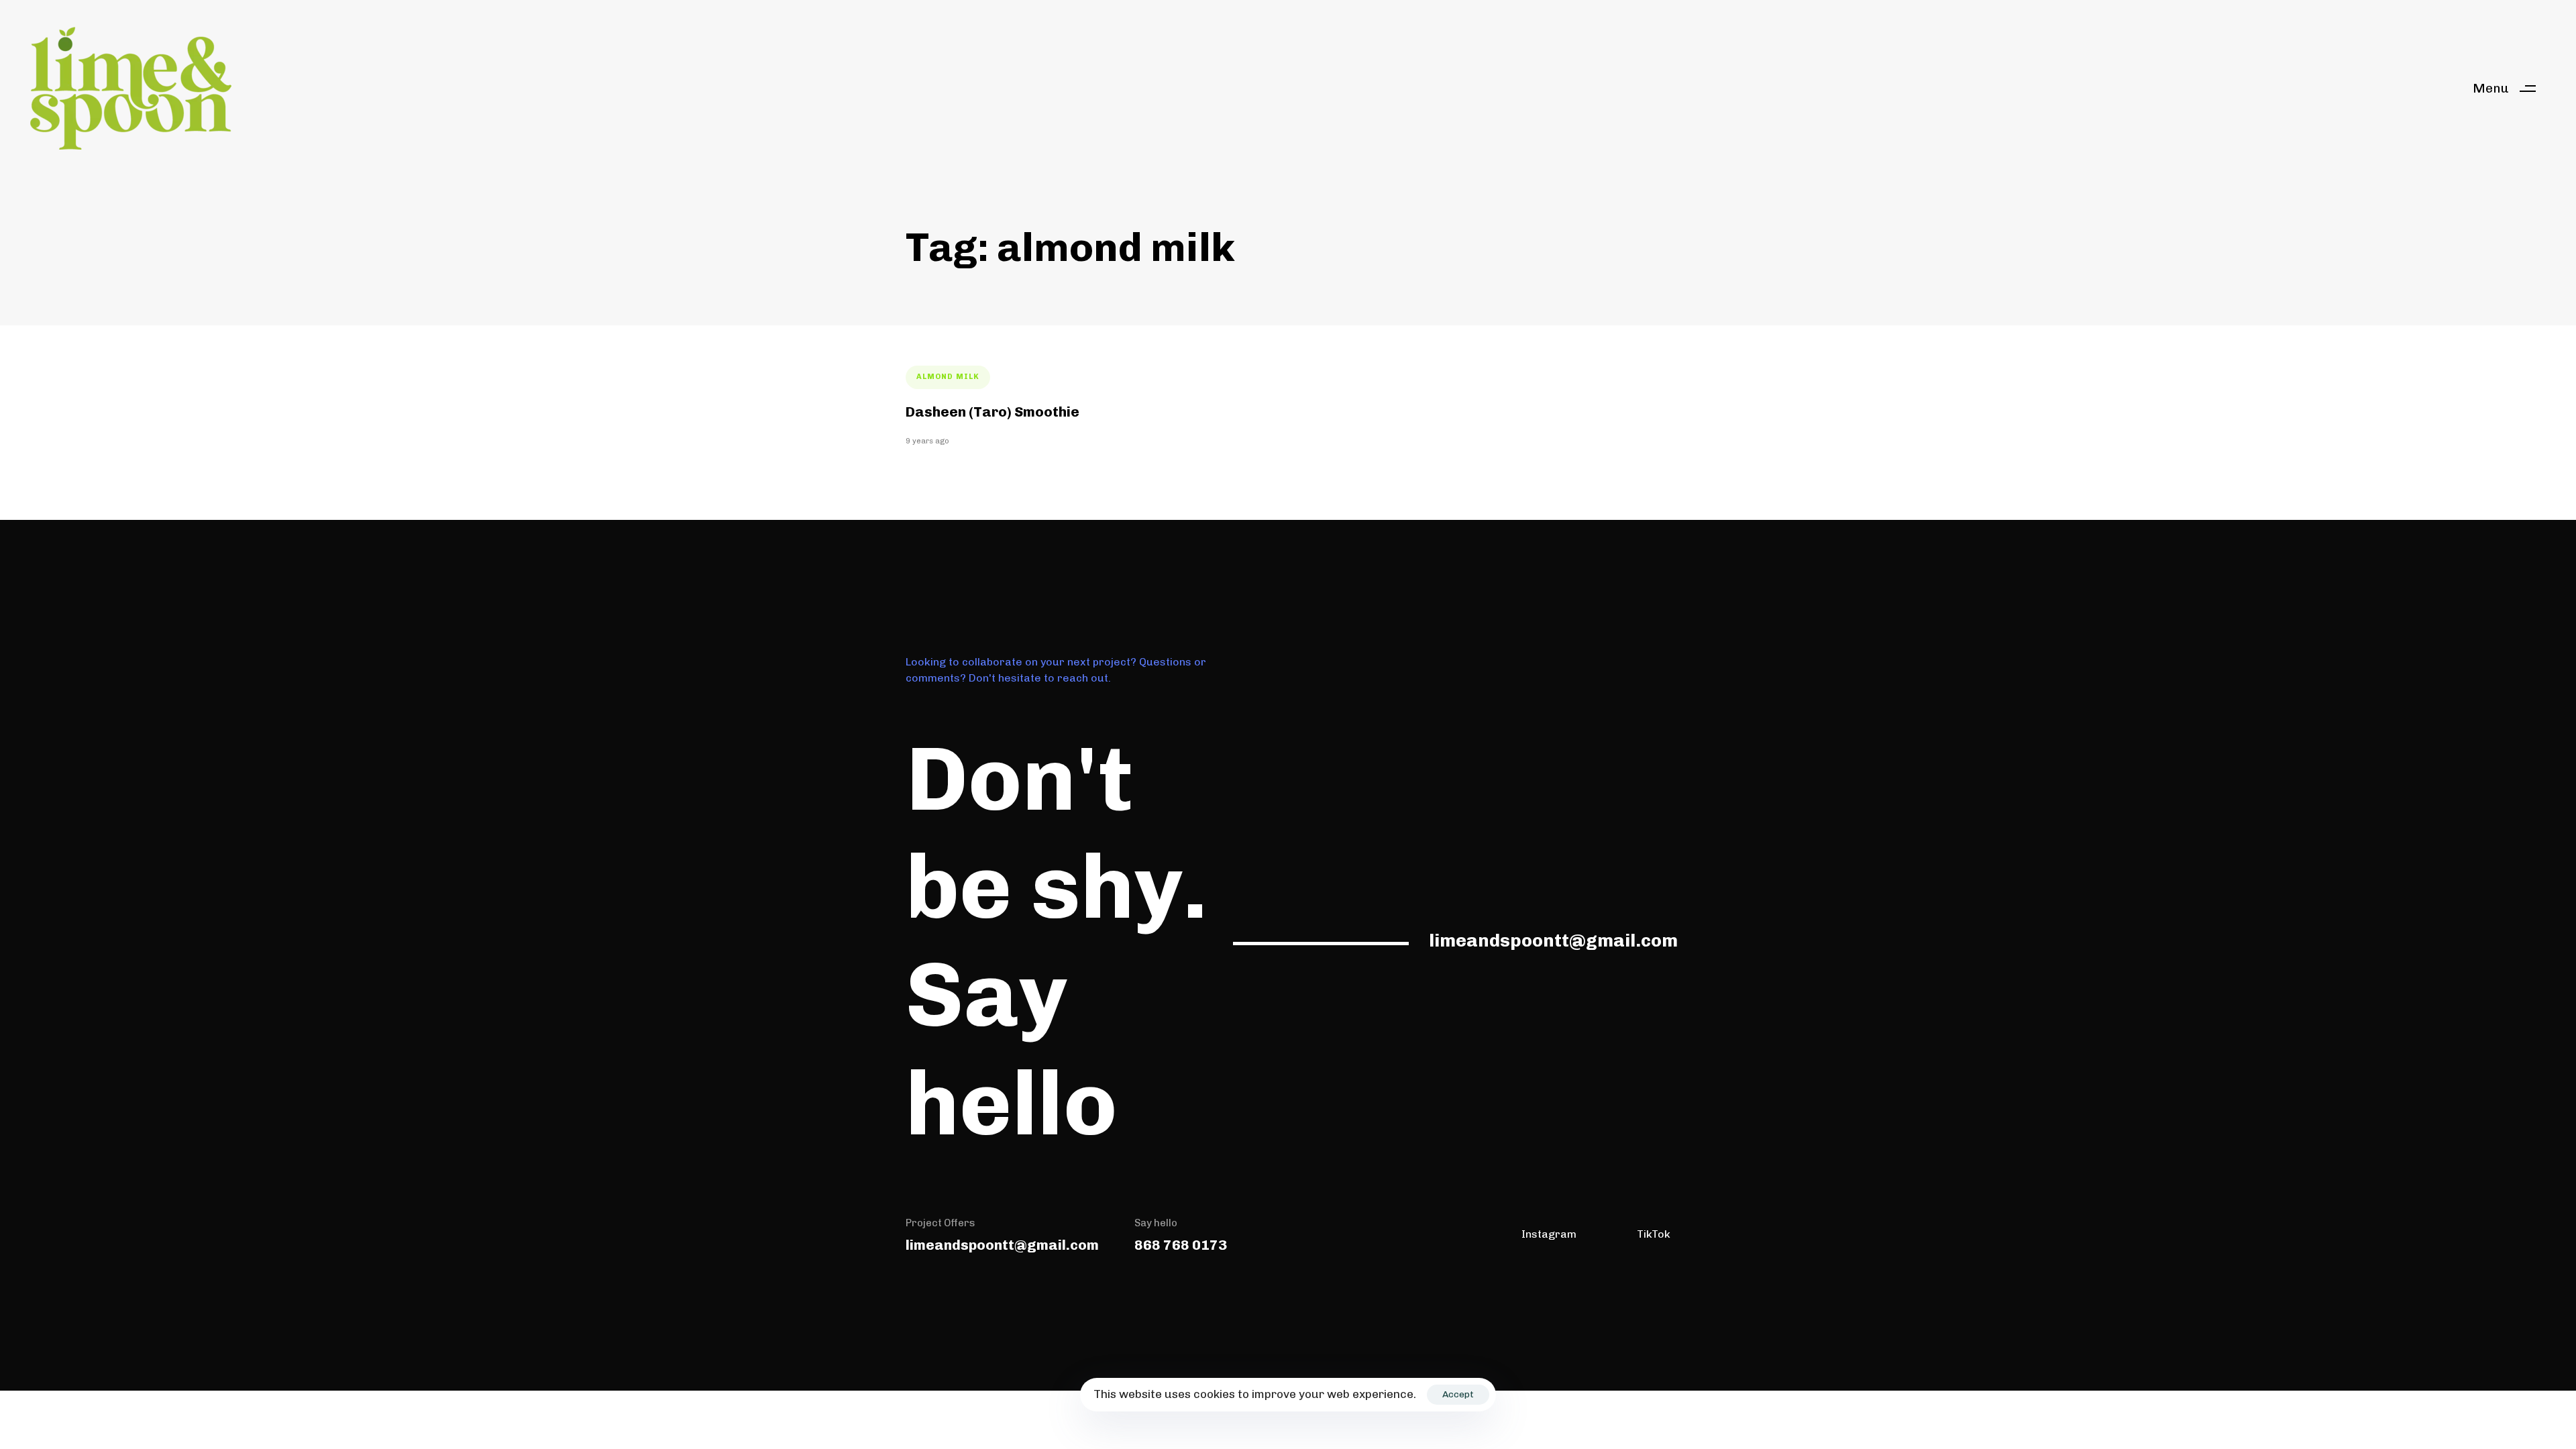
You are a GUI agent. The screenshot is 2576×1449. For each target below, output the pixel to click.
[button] (2509, 88)
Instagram (1549, 1234)
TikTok (1654, 1234)
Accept (1458, 1394)
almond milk (948, 377)
